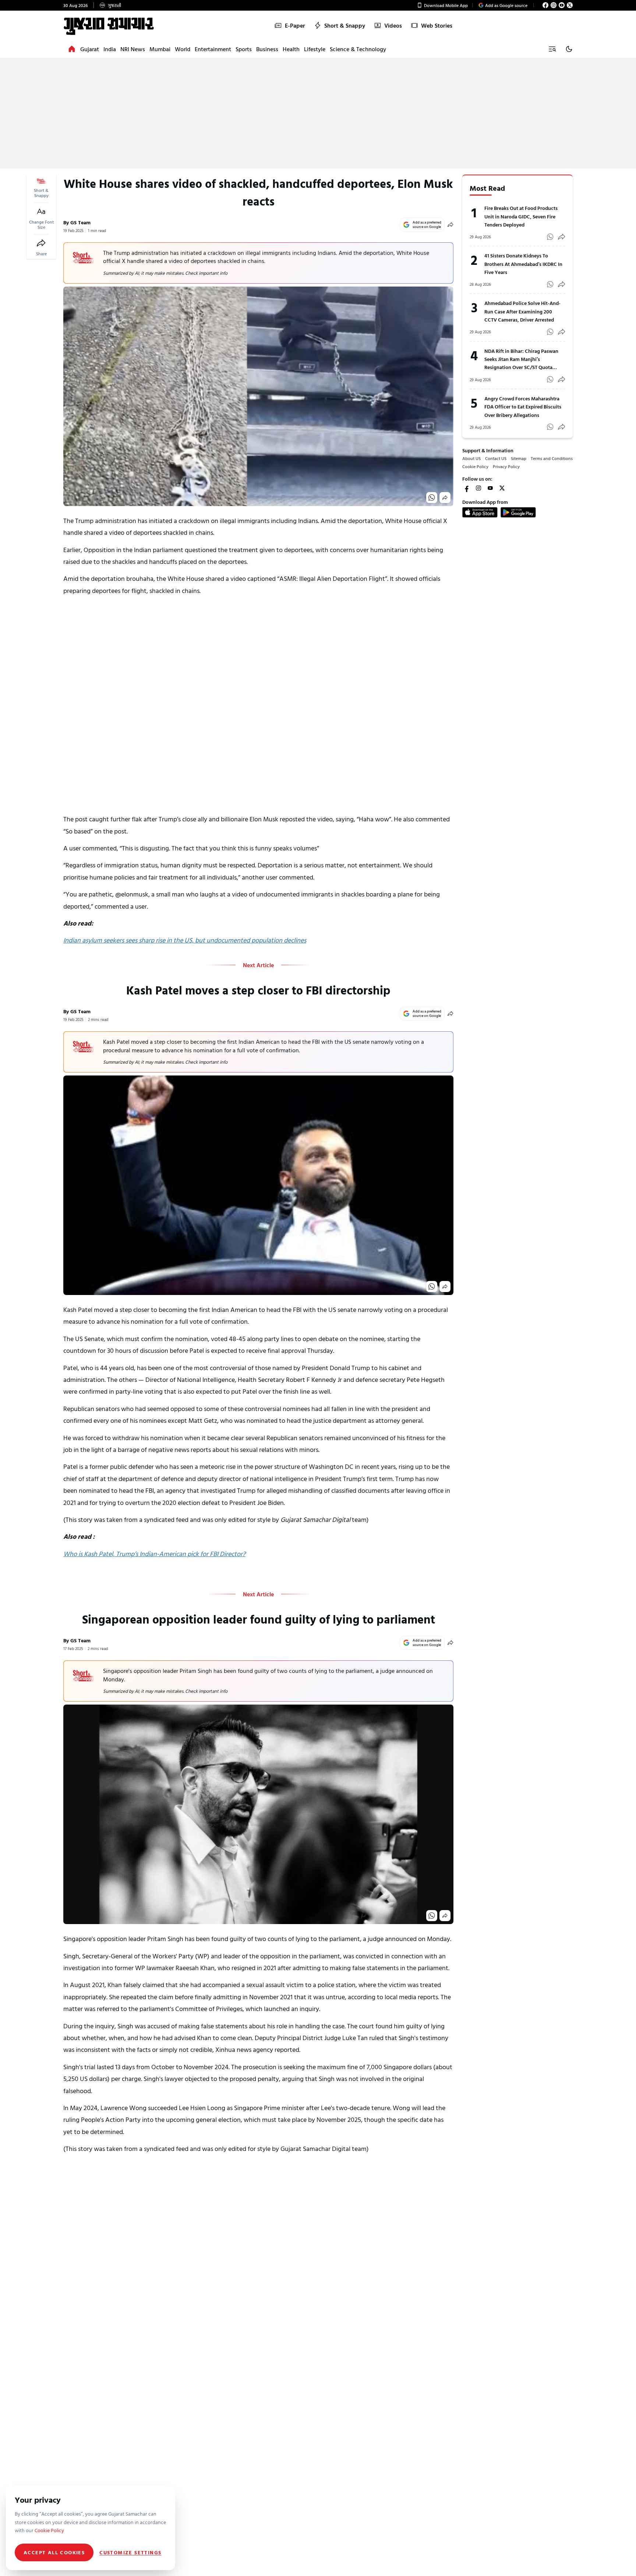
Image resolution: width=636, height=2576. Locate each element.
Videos (393, 25)
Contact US (496, 458)
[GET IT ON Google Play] (518, 512)
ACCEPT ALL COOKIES (54, 2552)
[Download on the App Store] (480, 512)
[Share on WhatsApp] (432, 498)
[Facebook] (545, 5)
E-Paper (295, 25)
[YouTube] (562, 5)
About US (471, 458)
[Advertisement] (318, 113)
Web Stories (437, 25)
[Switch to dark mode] (569, 49)
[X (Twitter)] (570, 5)
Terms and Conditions (552, 458)
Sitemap (519, 458)
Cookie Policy (475, 466)
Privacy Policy (506, 466)
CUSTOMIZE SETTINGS (130, 2552)
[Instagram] (554, 5)
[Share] (41, 243)
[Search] (552, 49)
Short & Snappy (345, 25)
